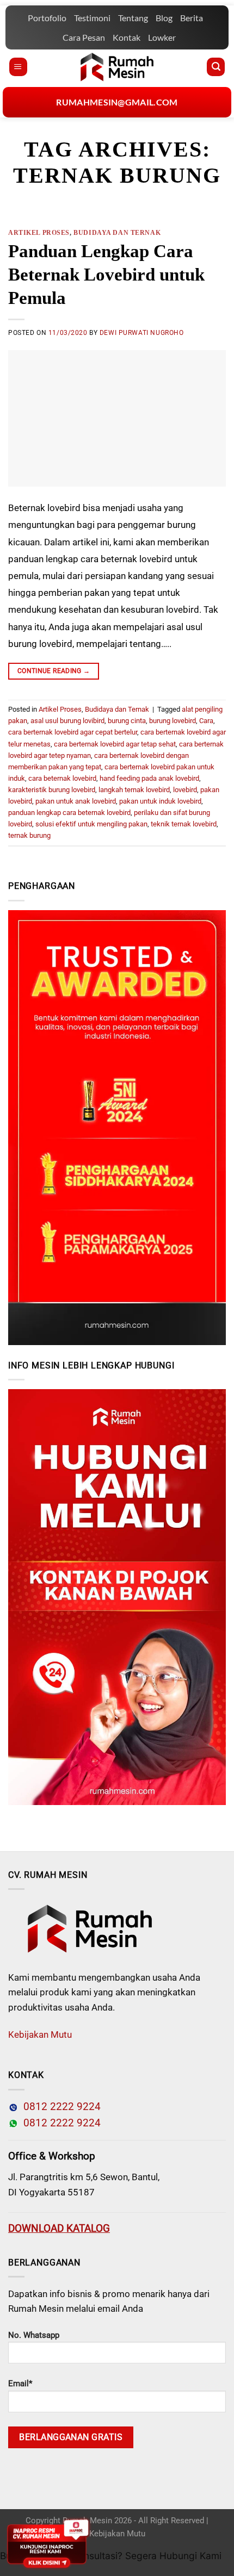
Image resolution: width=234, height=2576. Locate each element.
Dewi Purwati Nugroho (142, 333)
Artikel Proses (39, 233)
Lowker (162, 37)
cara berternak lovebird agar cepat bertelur (73, 732)
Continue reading (54, 671)
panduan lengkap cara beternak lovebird (69, 813)
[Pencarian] (216, 67)
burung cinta (127, 721)
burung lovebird (173, 721)
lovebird (185, 790)
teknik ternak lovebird (184, 824)
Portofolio (47, 18)
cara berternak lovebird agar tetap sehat (115, 744)
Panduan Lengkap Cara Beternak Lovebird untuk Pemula (106, 275)
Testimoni (92, 18)
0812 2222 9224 (59, 2107)
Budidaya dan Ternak (117, 233)
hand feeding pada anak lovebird (149, 778)
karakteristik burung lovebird (52, 790)
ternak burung (29, 835)
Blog (164, 18)
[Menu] (18, 67)
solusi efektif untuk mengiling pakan (91, 824)
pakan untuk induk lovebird (160, 801)
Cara (206, 721)
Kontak (127, 37)
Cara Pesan (84, 37)
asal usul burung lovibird (67, 721)
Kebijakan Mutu (40, 2034)
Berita (192, 18)
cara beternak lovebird (62, 778)
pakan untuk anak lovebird (76, 801)
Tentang (133, 18)
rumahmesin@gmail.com (117, 102)
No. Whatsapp (34, 2335)
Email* (20, 2384)
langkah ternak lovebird (134, 790)
